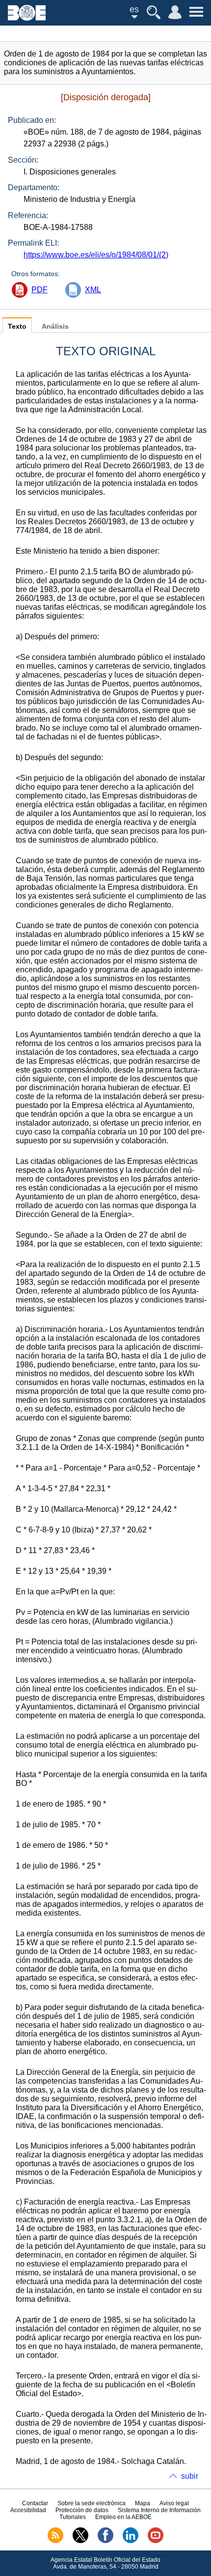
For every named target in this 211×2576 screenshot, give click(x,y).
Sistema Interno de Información (159, 2510)
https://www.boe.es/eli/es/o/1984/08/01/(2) (96, 255)
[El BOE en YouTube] (156, 2541)
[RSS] (55, 2541)
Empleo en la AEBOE (123, 2517)
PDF (40, 290)
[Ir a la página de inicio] (27, 18)
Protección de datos (82, 2510)
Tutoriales (73, 2517)
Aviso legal (174, 2503)
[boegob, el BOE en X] (80, 2541)
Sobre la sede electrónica (92, 2503)
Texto (17, 326)
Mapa (143, 2503)
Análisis (55, 326)
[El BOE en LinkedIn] (131, 2541)
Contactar (35, 2503)
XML (93, 290)
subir (190, 2476)
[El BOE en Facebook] (105, 2541)
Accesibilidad (28, 2510)
